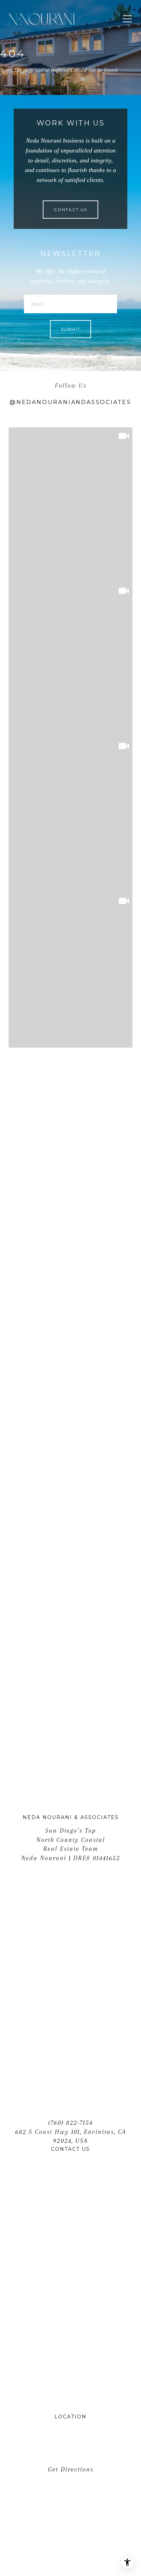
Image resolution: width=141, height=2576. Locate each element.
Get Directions (71, 2469)
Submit (71, 329)
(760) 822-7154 (70, 2123)
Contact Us (70, 210)
